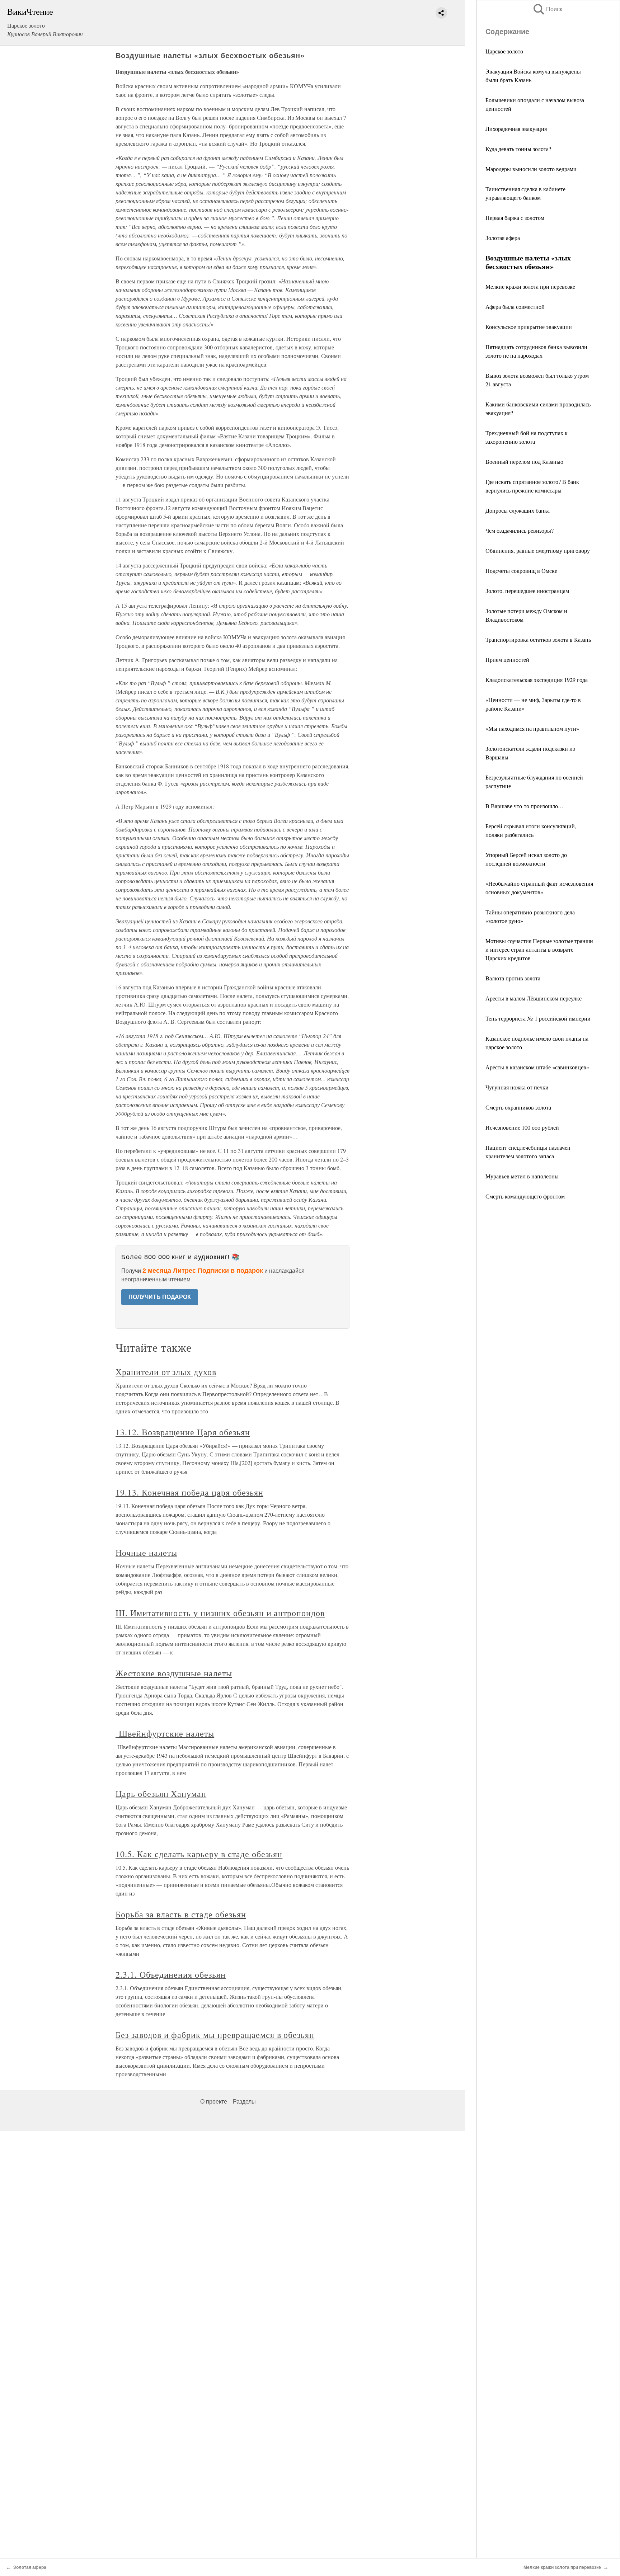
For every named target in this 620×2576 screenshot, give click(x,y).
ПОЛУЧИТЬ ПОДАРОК (160, 1297)
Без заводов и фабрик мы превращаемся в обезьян (215, 2035)
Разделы (244, 2102)
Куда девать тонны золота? (518, 149)
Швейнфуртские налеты (165, 1733)
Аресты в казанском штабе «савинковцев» (537, 1067)
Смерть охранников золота (518, 1107)
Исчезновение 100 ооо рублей (522, 1127)
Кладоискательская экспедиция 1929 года (537, 680)
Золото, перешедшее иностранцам (527, 591)
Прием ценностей (507, 660)
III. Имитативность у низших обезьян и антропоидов (220, 1613)
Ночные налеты (146, 1553)
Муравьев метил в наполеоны (522, 1176)
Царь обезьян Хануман (161, 1794)
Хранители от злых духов (166, 1372)
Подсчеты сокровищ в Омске (521, 571)
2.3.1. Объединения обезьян (171, 1974)
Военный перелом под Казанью (524, 461)
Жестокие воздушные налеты (174, 1673)
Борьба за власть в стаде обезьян (181, 1914)
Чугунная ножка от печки (517, 1087)
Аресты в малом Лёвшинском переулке (534, 998)
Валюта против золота (513, 978)
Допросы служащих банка (518, 510)
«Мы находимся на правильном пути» (532, 728)
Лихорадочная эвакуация (516, 129)
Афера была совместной (515, 307)
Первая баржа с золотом (515, 218)
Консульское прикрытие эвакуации (529, 327)
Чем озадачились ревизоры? (520, 530)
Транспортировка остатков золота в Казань (538, 639)
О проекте (214, 2102)
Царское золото (504, 51)
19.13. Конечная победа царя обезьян (189, 1492)
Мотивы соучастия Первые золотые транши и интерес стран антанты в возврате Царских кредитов (539, 949)
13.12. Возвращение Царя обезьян (183, 1432)
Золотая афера (503, 238)
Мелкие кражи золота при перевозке (530, 286)
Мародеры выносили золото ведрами (531, 169)
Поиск (547, 9)
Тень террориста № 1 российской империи (538, 1018)
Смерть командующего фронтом (525, 1196)
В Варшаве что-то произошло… (525, 806)
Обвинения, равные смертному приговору (538, 550)
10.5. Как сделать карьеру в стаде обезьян (199, 1854)
